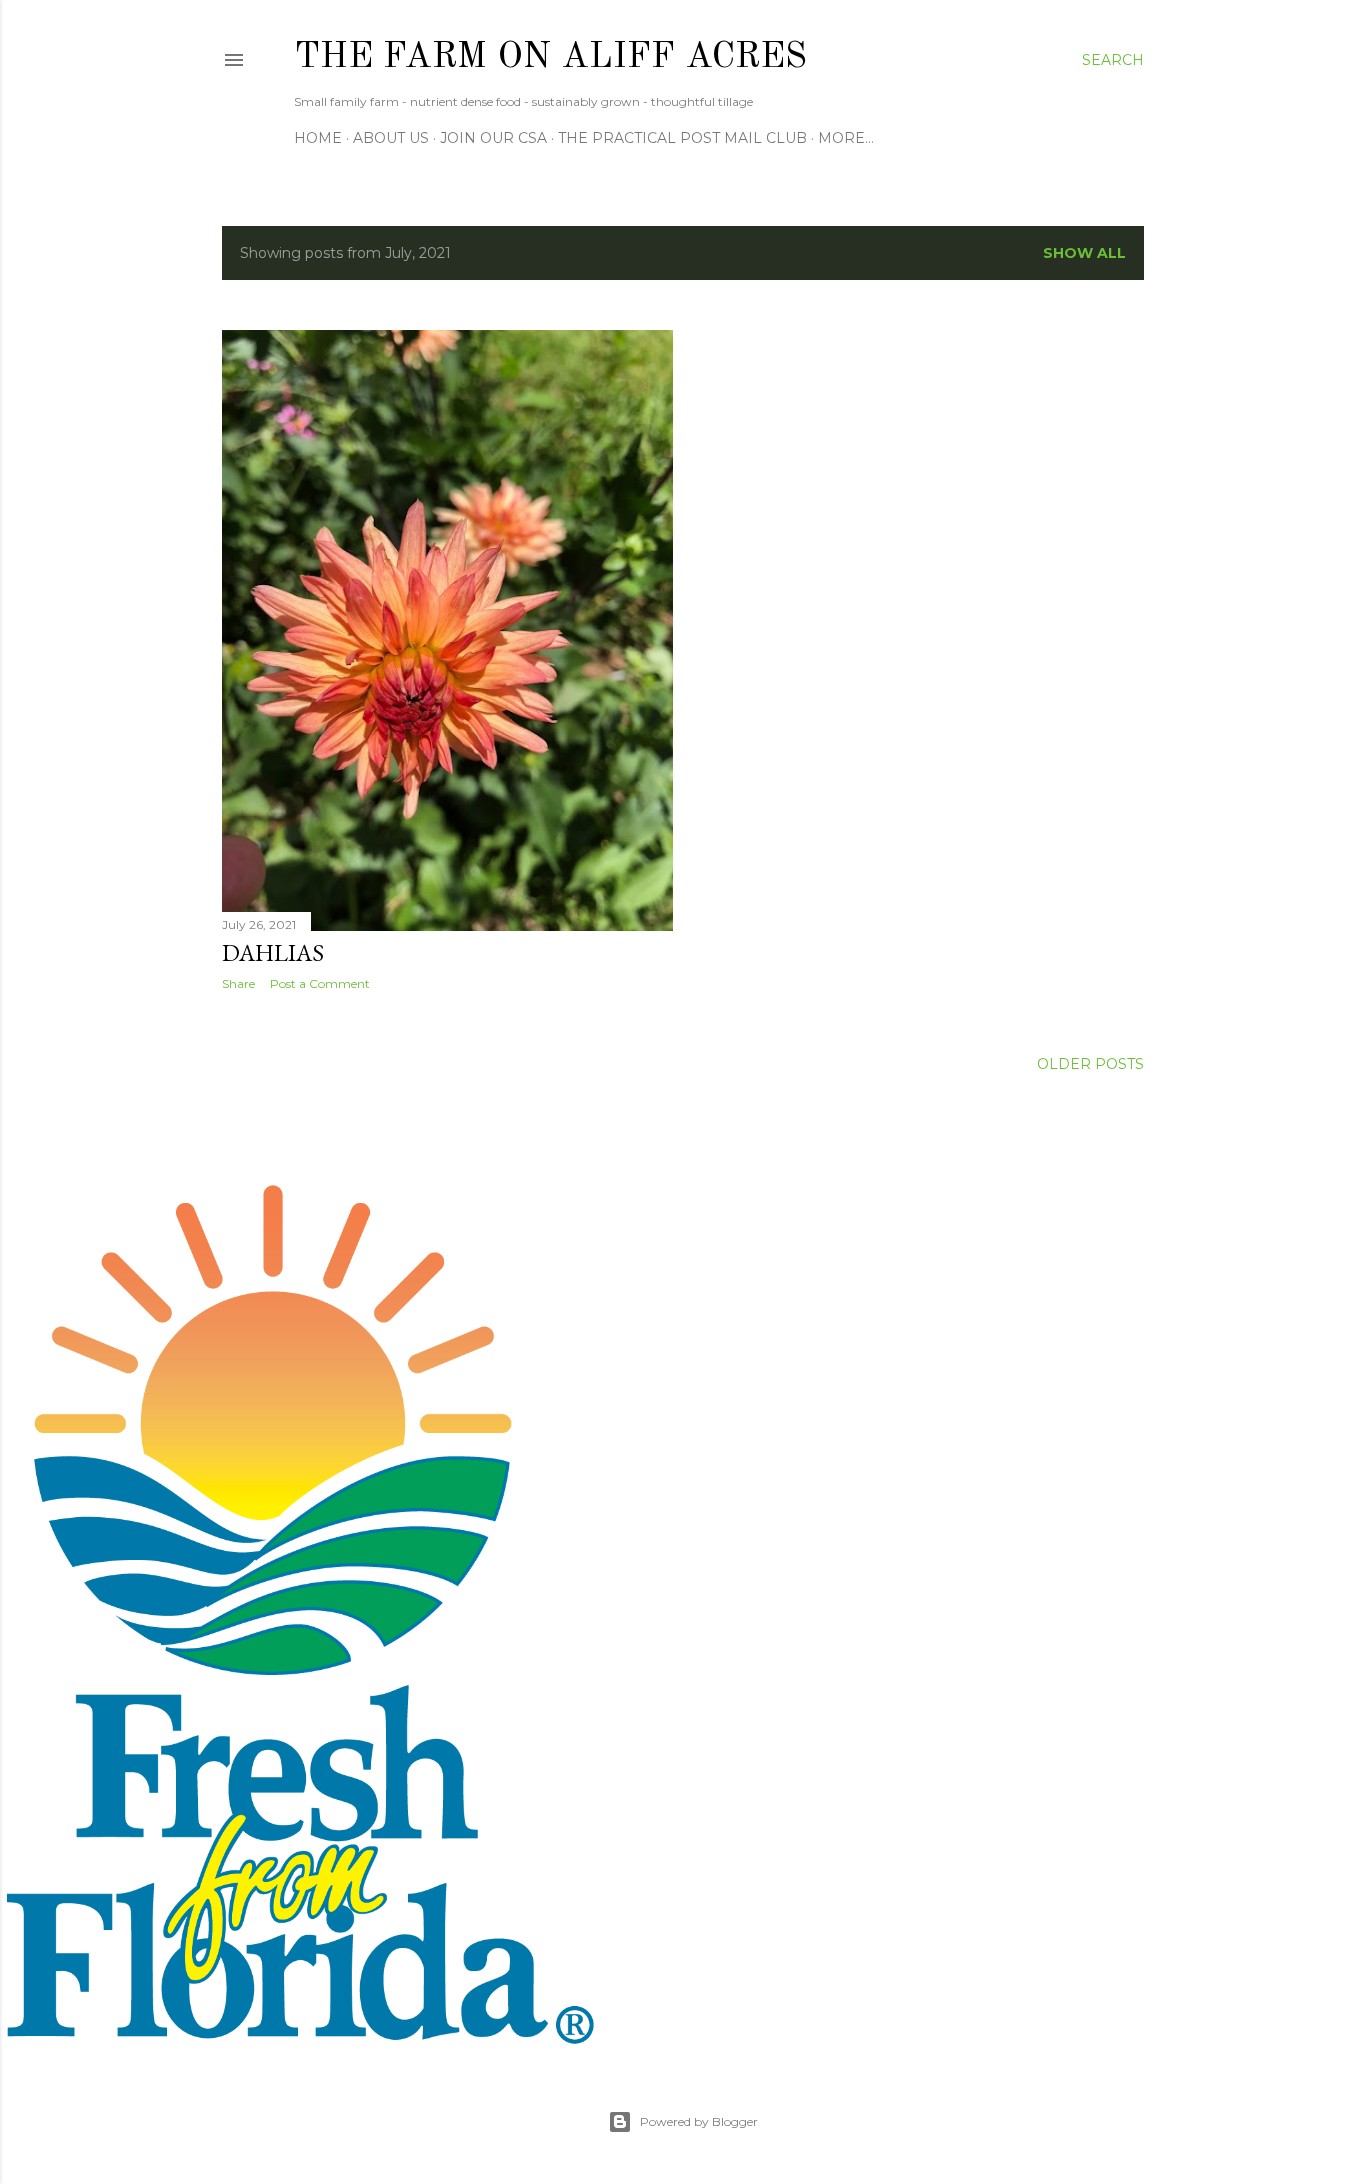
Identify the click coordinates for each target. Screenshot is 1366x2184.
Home (318, 138)
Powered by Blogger (699, 2121)
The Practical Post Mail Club (682, 138)
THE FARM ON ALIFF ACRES (550, 58)
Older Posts (1090, 1064)
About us (391, 138)
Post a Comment (320, 983)
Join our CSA (493, 138)
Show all (1084, 253)
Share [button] (238, 983)
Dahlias (273, 952)
